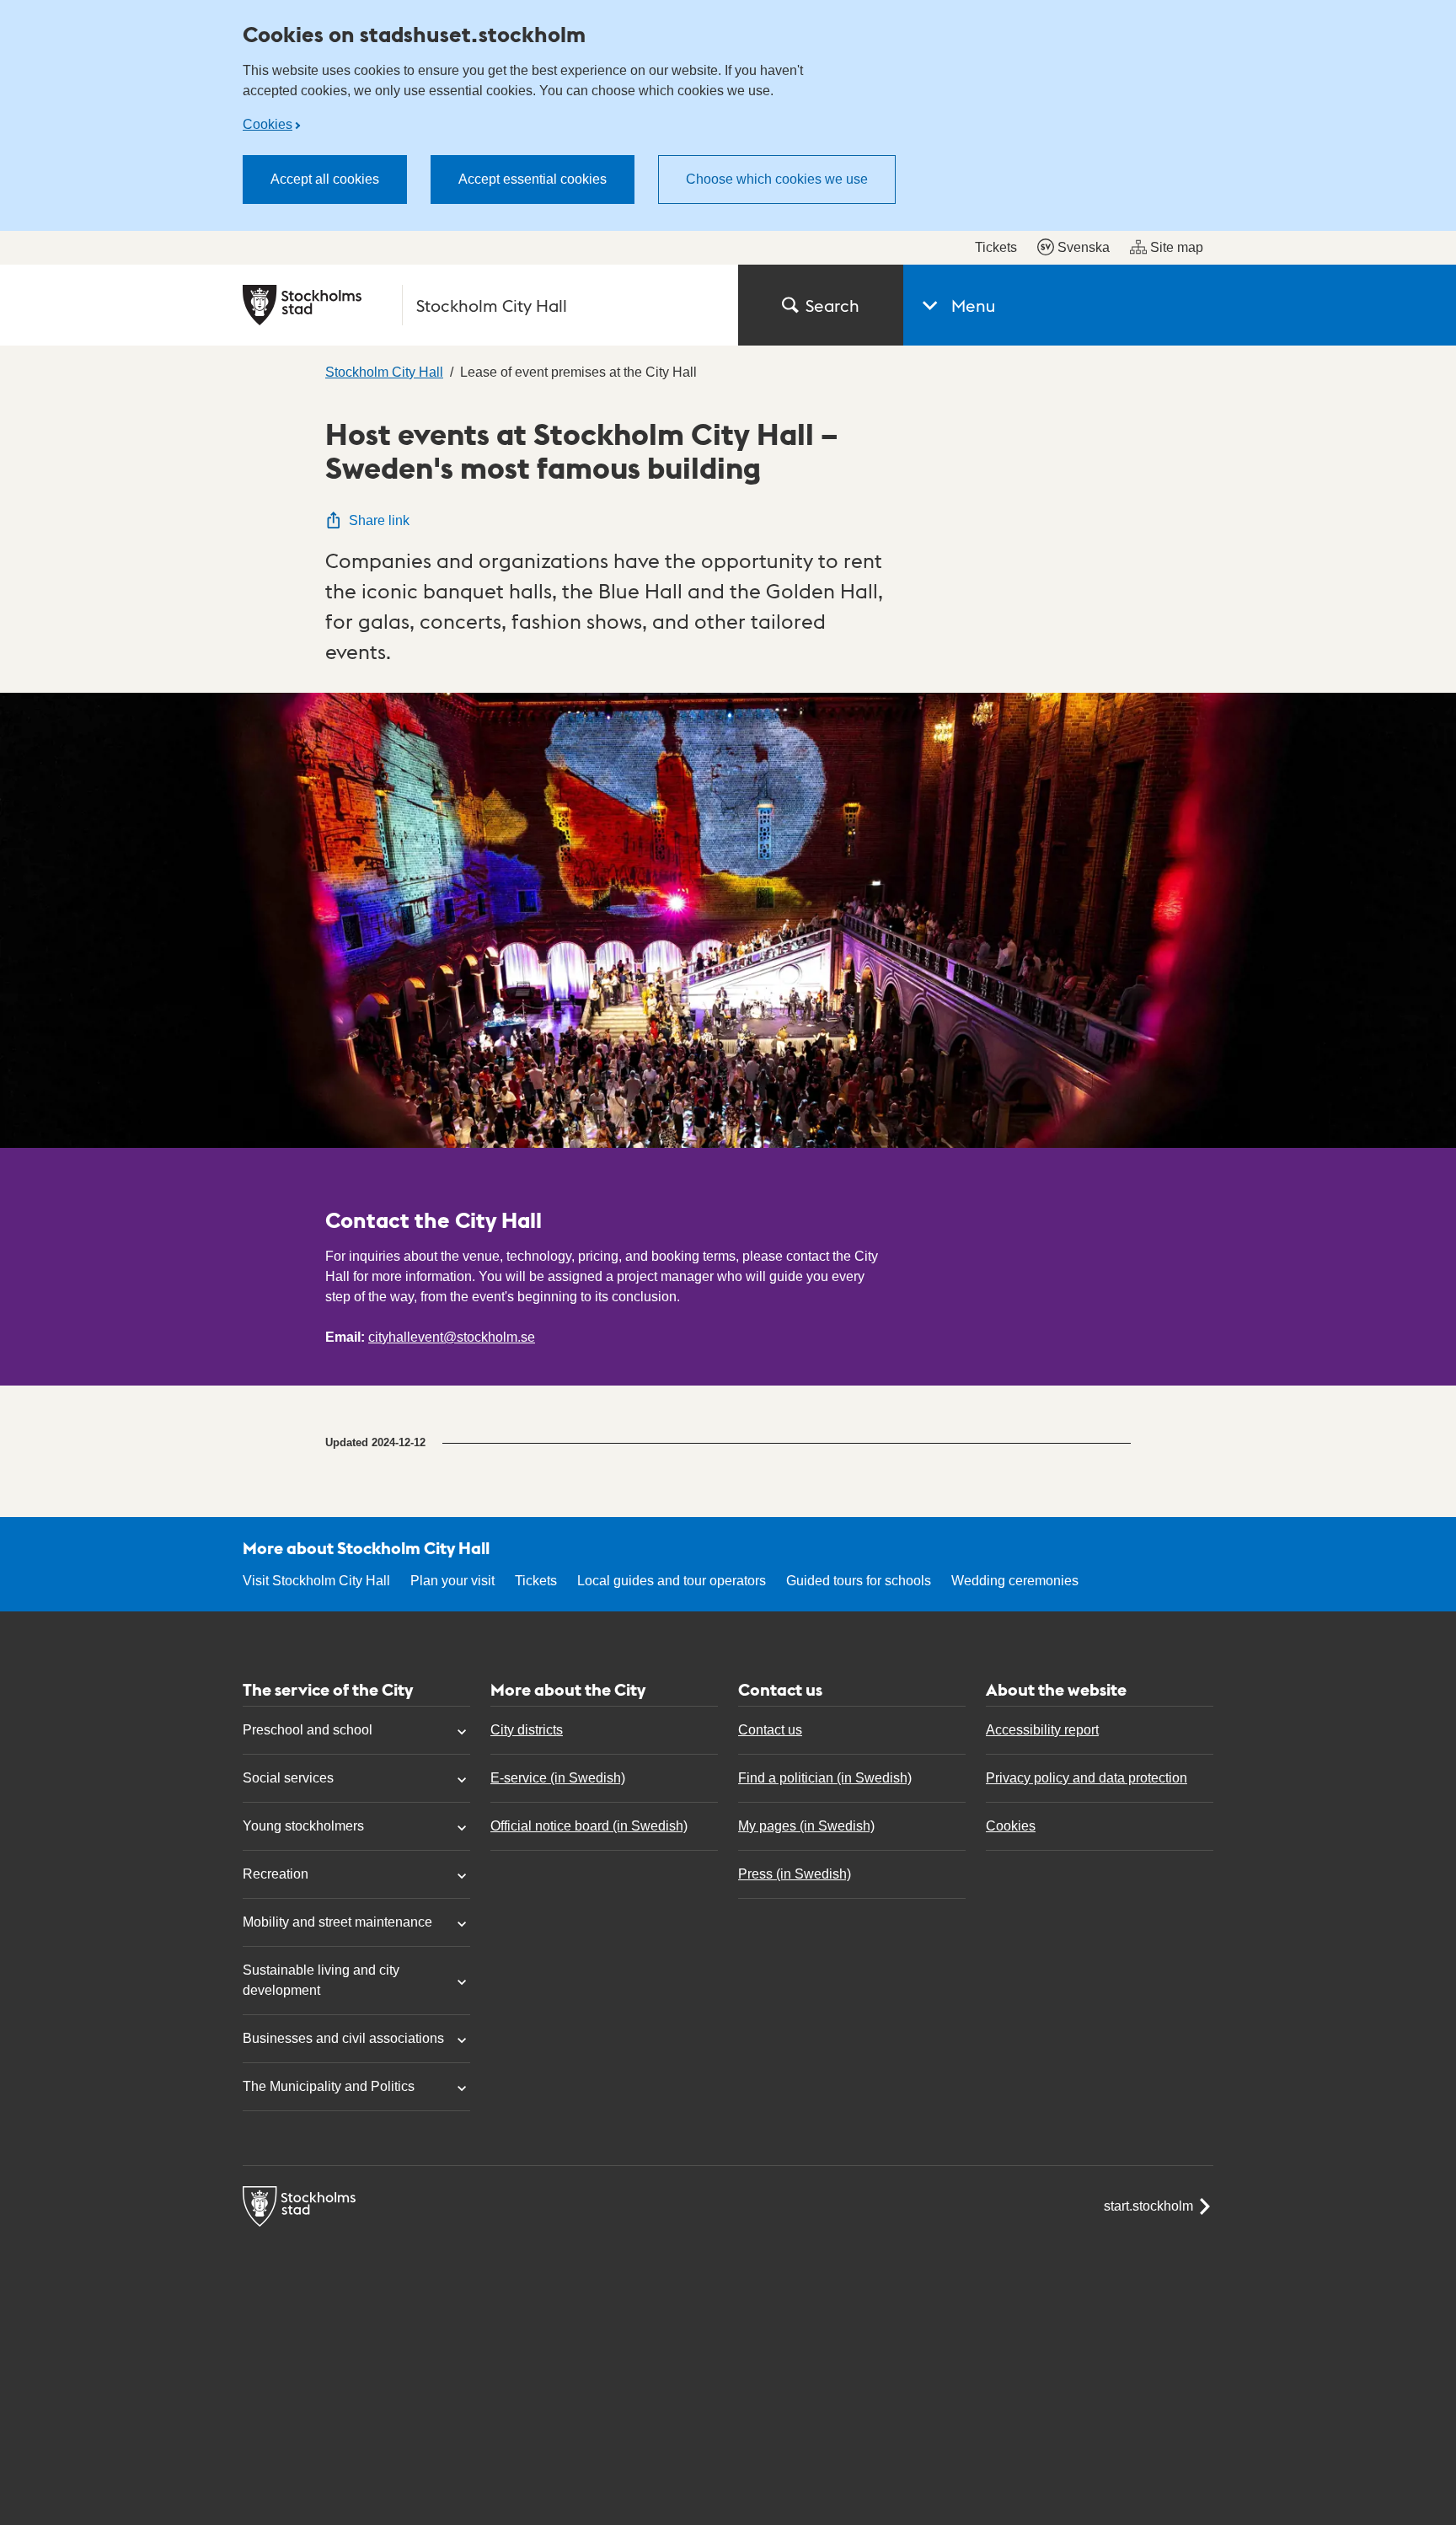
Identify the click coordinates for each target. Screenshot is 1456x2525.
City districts (527, 1730)
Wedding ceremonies (1015, 1581)
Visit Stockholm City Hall (316, 1581)
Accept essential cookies (533, 179)
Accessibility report (1042, 1730)
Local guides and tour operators (672, 1581)
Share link (379, 520)
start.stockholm (1148, 2206)
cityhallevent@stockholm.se (452, 1337)
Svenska (1084, 247)
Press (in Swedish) (795, 1874)
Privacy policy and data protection (1087, 1778)
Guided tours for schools (859, 1581)
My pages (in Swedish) (806, 1826)
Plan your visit (452, 1581)
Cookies (268, 124)
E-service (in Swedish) (558, 1778)
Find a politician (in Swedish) (825, 1778)
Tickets (996, 247)
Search (832, 305)
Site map (1177, 247)
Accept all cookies (325, 179)
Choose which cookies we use (777, 179)
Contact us (770, 1730)
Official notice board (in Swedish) (589, 1826)
